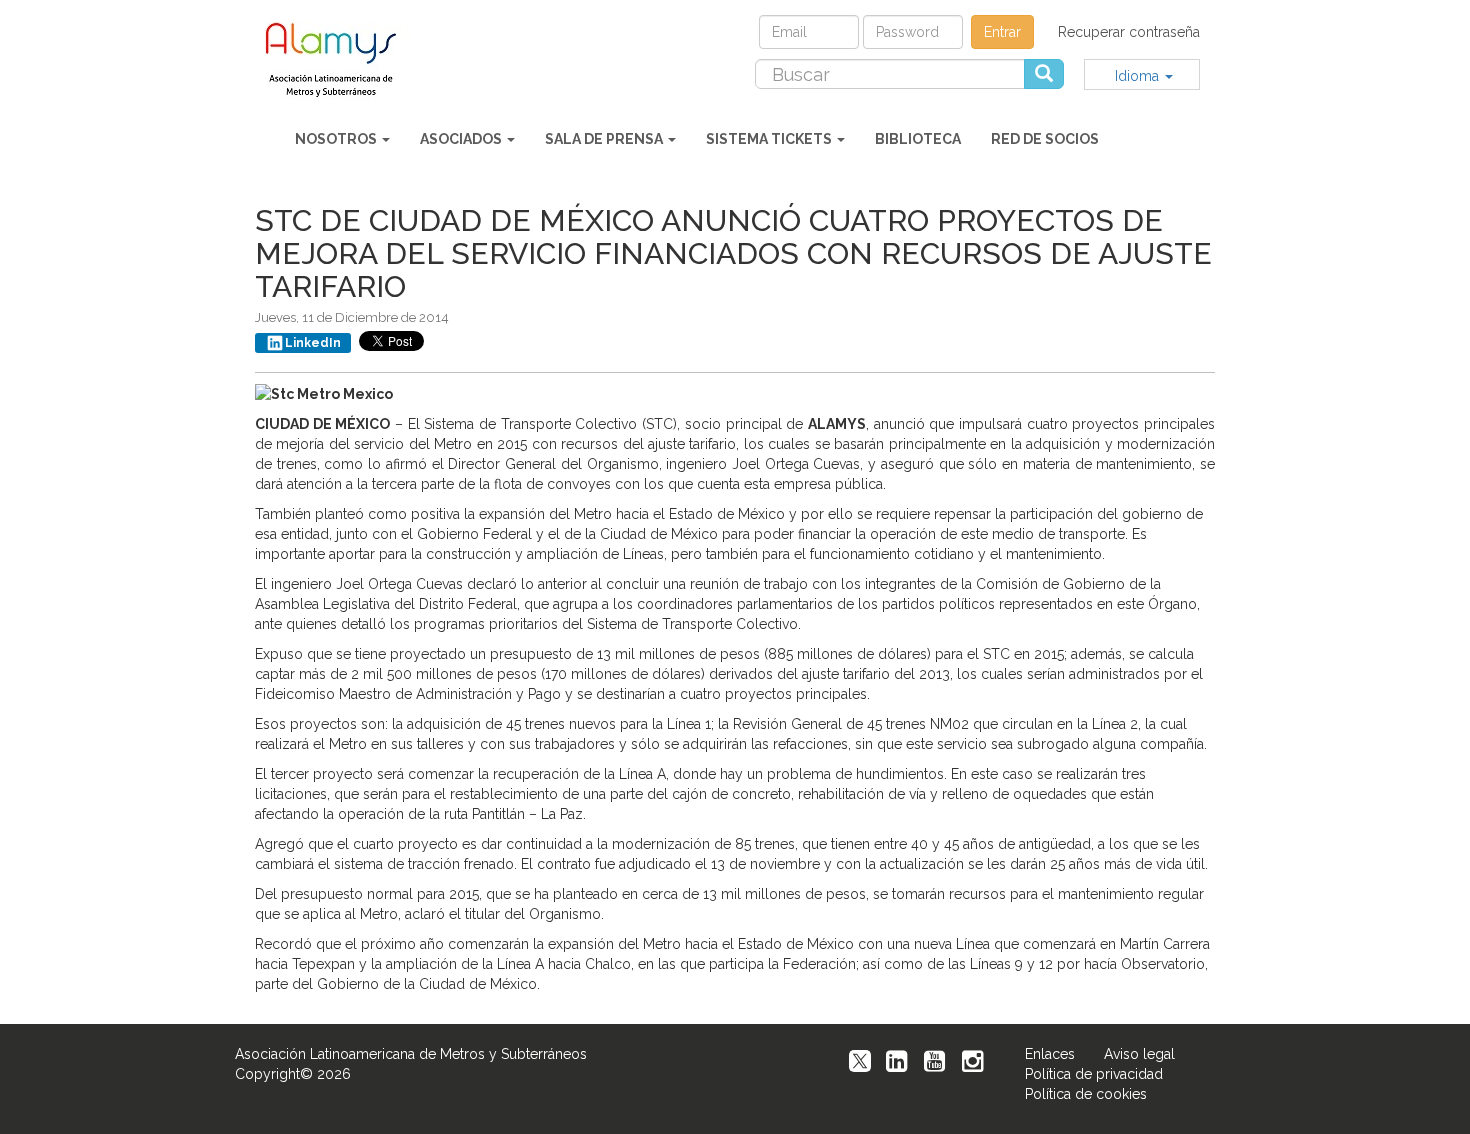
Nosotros (337, 139)
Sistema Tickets (770, 139)
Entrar (1002, 32)
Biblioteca (918, 139)
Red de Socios (1045, 139)
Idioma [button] (1139, 76)
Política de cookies (1086, 1094)
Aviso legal (1139, 1054)
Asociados (462, 139)
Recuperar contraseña (1129, 32)
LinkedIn (313, 343)
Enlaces (1050, 1054)
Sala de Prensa (605, 139)
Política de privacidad (1094, 1074)
